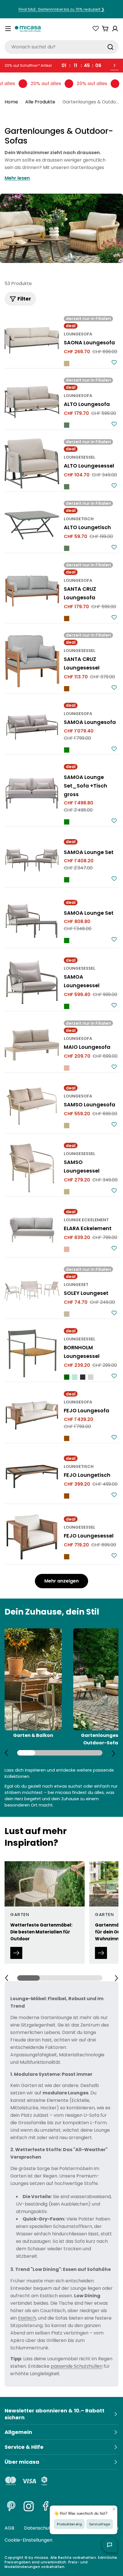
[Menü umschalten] (8, 29)
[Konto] (115, 29)
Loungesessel (80, 457)
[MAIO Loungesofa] (32, 1045)
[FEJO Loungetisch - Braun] (67, 1496)
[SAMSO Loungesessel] (32, 1168)
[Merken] (114, 362)
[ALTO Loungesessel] (32, 463)
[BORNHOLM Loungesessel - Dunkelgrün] (67, 1377)
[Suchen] (110, 47)
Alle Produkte (40, 102)
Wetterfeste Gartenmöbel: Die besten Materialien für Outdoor (41, 1932)
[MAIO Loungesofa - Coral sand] (67, 1068)
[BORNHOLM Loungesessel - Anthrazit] (83, 1377)
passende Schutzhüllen (77, 2366)
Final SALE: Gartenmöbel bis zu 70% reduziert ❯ (61, 9)
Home (11, 102)
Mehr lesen (17, 178)
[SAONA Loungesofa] (32, 340)
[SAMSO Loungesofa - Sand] (67, 1126)
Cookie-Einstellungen (28, 2540)
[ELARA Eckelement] (32, 1230)
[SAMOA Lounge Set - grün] (67, 880)
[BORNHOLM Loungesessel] (32, 1353)
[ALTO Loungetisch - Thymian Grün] (67, 548)
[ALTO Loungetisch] (32, 525)
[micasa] (28, 29)
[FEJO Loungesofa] (32, 1415)
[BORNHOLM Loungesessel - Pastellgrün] (75, 1377)
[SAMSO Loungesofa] (32, 1106)
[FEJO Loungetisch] (32, 1476)
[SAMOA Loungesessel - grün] (67, 1006)
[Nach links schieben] (6, 1753)
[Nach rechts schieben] (114, 1753)
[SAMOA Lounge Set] (32, 860)
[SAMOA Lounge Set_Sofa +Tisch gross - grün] (67, 822)
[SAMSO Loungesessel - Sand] (67, 1192)
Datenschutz (38, 2528)
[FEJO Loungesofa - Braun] (67, 1438)
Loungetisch (79, 519)
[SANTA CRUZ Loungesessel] (32, 661)
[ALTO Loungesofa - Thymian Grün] (67, 425)
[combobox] (61, 47)
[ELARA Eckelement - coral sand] (67, 1249)
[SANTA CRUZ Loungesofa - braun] (67, 619)
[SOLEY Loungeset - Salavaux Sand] (67, 1314)
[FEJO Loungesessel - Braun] (67, 1557)
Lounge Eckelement (86, 1220)
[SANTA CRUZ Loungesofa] (32, 591)
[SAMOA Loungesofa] (32, 727)
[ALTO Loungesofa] (32, 402)
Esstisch (27, 2318)
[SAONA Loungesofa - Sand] (67, 364)
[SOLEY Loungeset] (32, 1291)
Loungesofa (78, 334)
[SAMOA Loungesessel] (32, 982)
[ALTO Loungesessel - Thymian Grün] (67, 487)
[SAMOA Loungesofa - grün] (67, 750)
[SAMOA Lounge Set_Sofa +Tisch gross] (32, 794)
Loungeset (76, 1285)
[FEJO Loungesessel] (32, 1537)
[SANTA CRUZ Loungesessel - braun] (67, 689)
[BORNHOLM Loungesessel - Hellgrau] (91, 1377)
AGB (9, 2528)
